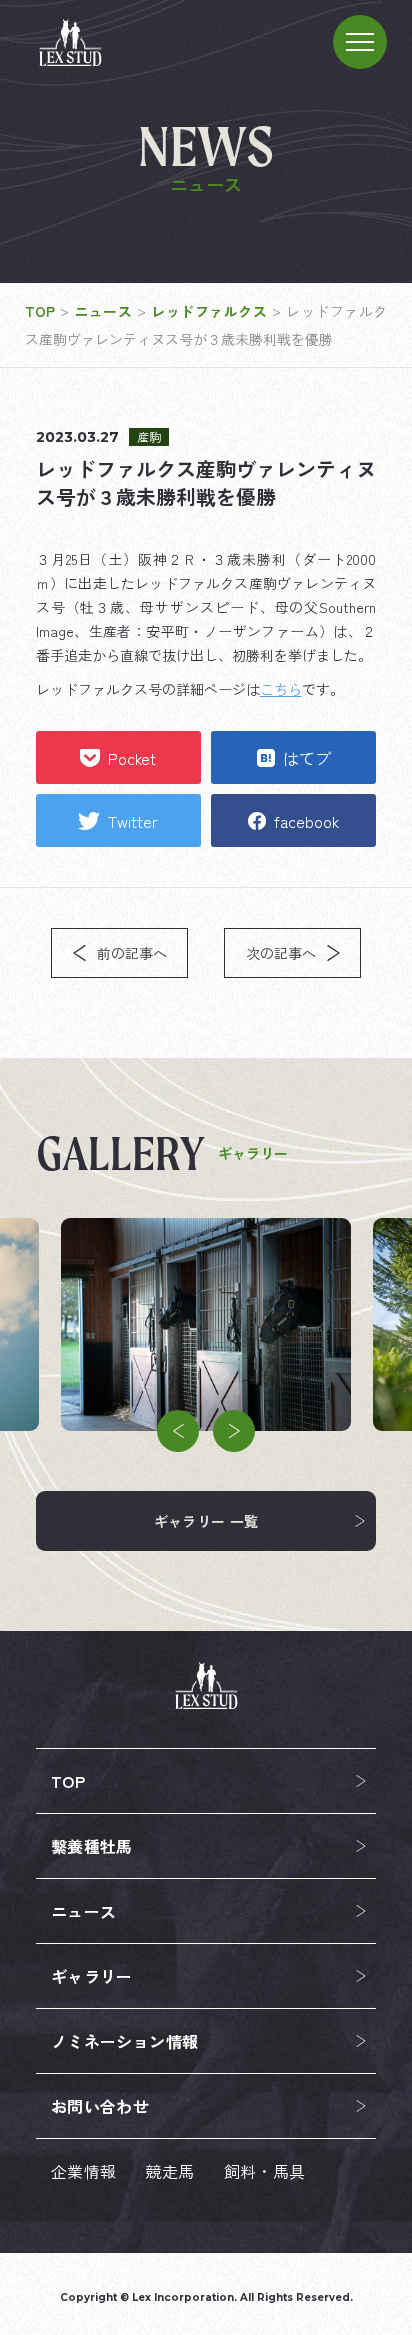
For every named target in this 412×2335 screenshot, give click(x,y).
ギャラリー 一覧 (206, 1521)
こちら (281, 689)
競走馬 (169, 2171)
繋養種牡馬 (92, 1846)
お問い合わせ (100, 2106)
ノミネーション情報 (125, 2041)
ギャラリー (92, 1976)
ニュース (84, 1911)
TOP (68, 1781)
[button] (178, 1431)
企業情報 (84, 2171)
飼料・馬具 (265, 2171)
